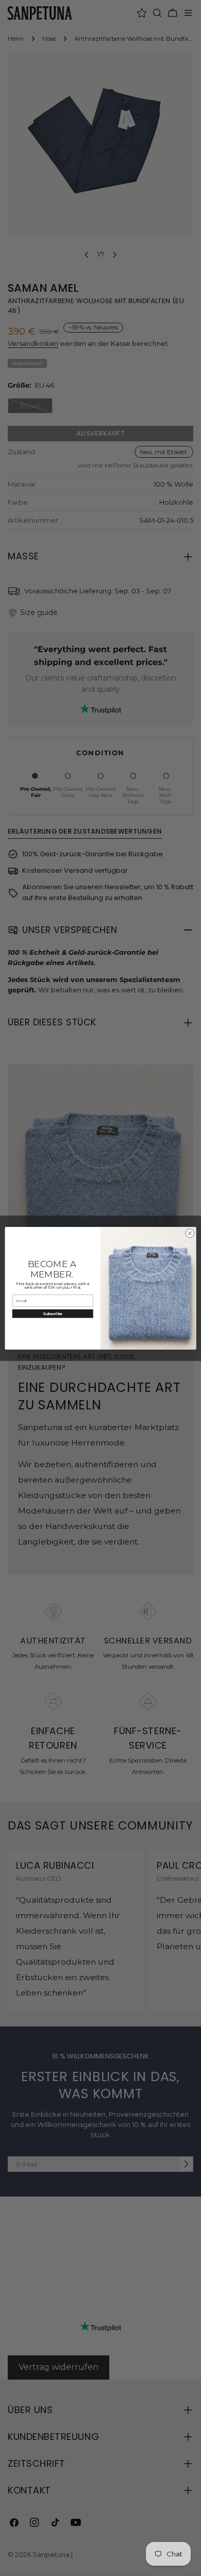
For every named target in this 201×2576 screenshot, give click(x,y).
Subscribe (53, 1313)
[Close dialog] (190, 1233)
